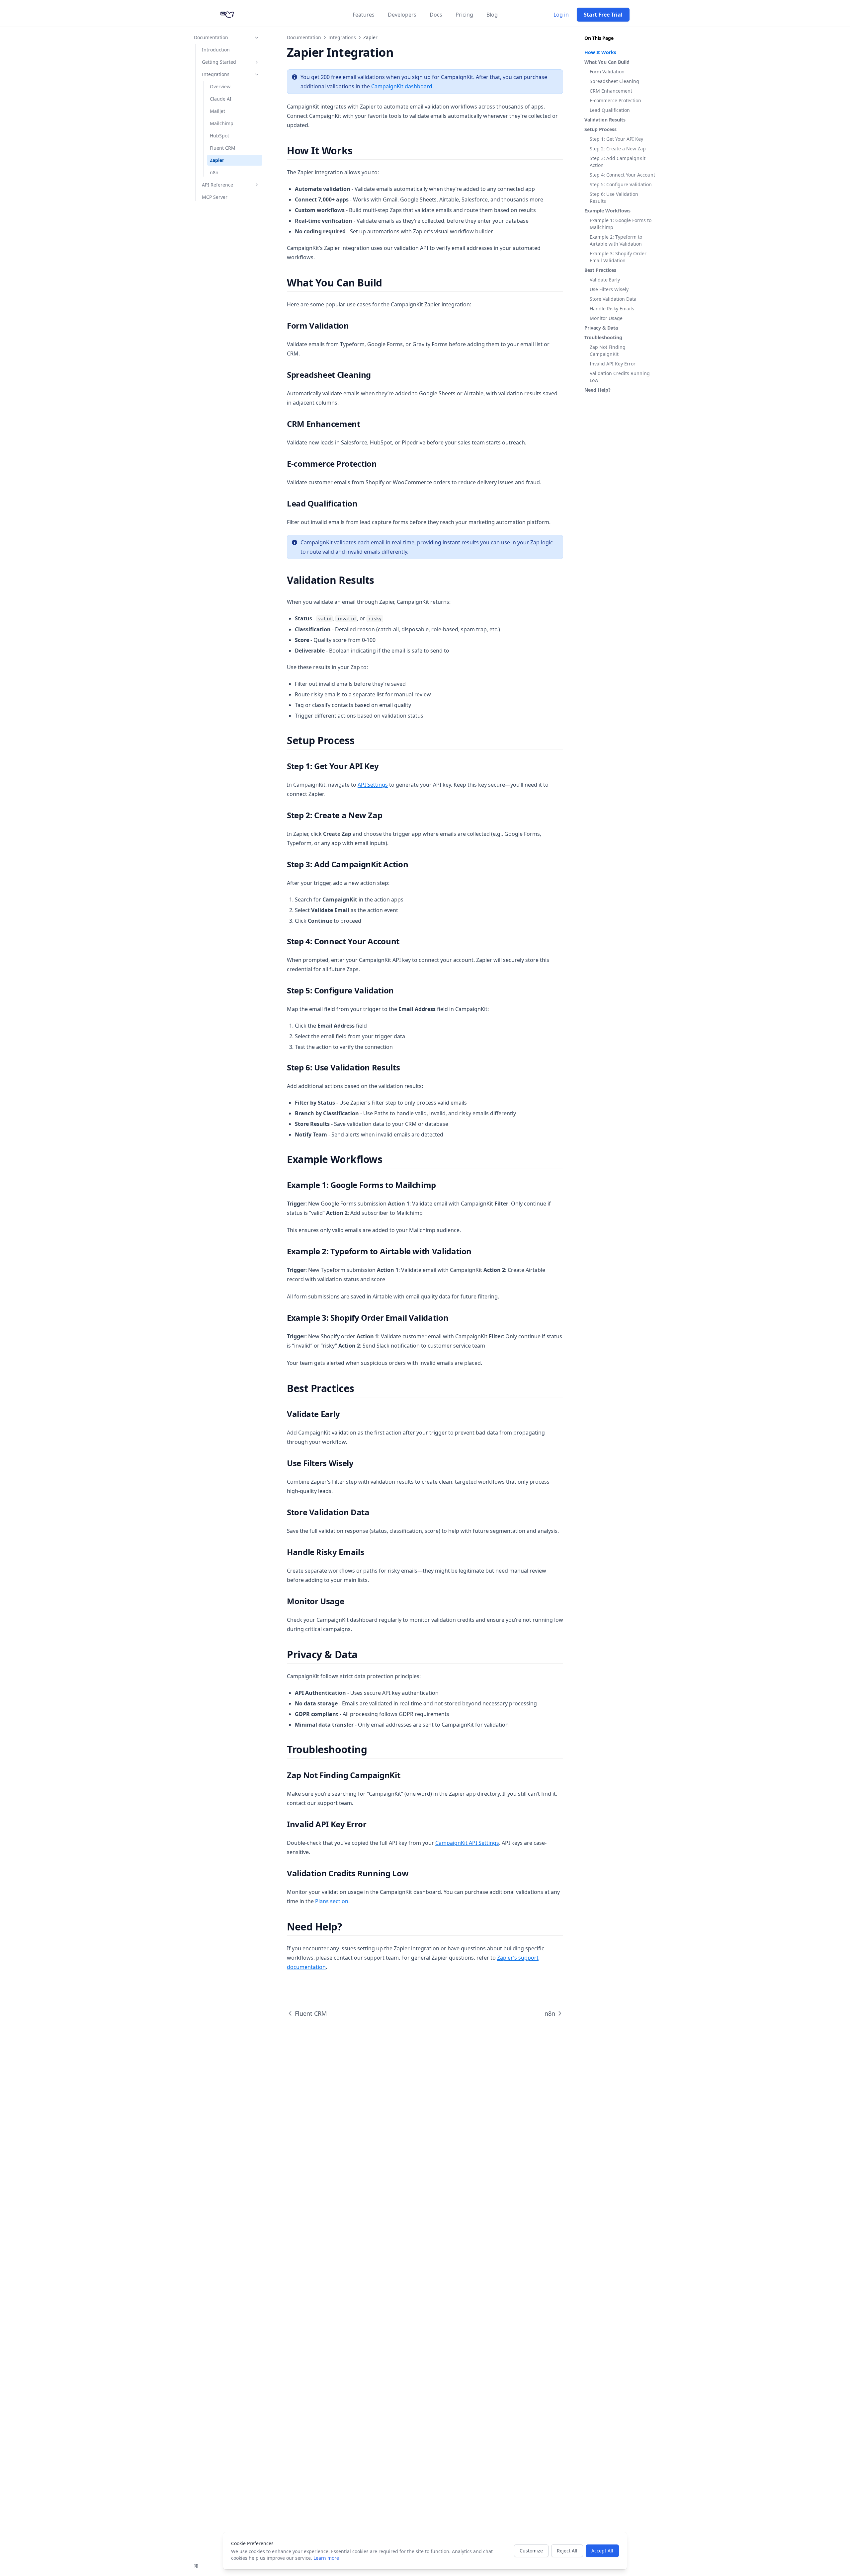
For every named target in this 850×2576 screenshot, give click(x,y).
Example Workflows (607, 211)
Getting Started (219, 62)
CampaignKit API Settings (467, 1843)
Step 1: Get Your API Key (616, 139)
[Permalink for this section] (358, 151)
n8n (214, 172)
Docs (436, 15)
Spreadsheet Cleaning (614, 81)
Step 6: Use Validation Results (614, 197)
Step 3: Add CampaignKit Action (618, 162)
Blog (492, 15)
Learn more (326, 2558)
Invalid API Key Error (613, 364)
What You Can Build (607, 62)
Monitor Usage (606, 318)
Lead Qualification (610, 110)
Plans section (332, 1901)
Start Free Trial (603, 15)
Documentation (211, 37)
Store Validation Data (613, 299)
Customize (531, 2551)
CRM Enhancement (611, 91)
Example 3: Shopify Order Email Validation (618, 257)
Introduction (216, 50)
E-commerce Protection (615, 100)
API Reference (217, 185)
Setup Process (600, 129)
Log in (561, 15)
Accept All (602, 2551)
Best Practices (600, 270)
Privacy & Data (601, 328)
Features (364, 15)
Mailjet (217, 111)
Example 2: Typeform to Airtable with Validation (616, 240)
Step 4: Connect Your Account (622, 175)
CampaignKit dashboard (402, 86)
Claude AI (221, 99)
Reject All (567, 2551)
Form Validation (607, 72)
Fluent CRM (223, 148)
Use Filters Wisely (609, 289)
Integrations (216, 74)
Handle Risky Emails (612, 309)
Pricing (464, 15)
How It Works (600, 52)
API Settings (373, 785)
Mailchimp (222, 123)
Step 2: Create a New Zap (618, 149)
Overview (220, 86)
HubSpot (219, 136)
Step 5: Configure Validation (621, 184)
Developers (402, 15)
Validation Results (605, 120)
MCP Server (215, 197)
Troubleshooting (603, 337)
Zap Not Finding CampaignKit (608, 351)
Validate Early (605, 280)
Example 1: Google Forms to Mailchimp (621, 224)
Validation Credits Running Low (620, 377)
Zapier (217, 160)
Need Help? (597, 390)
